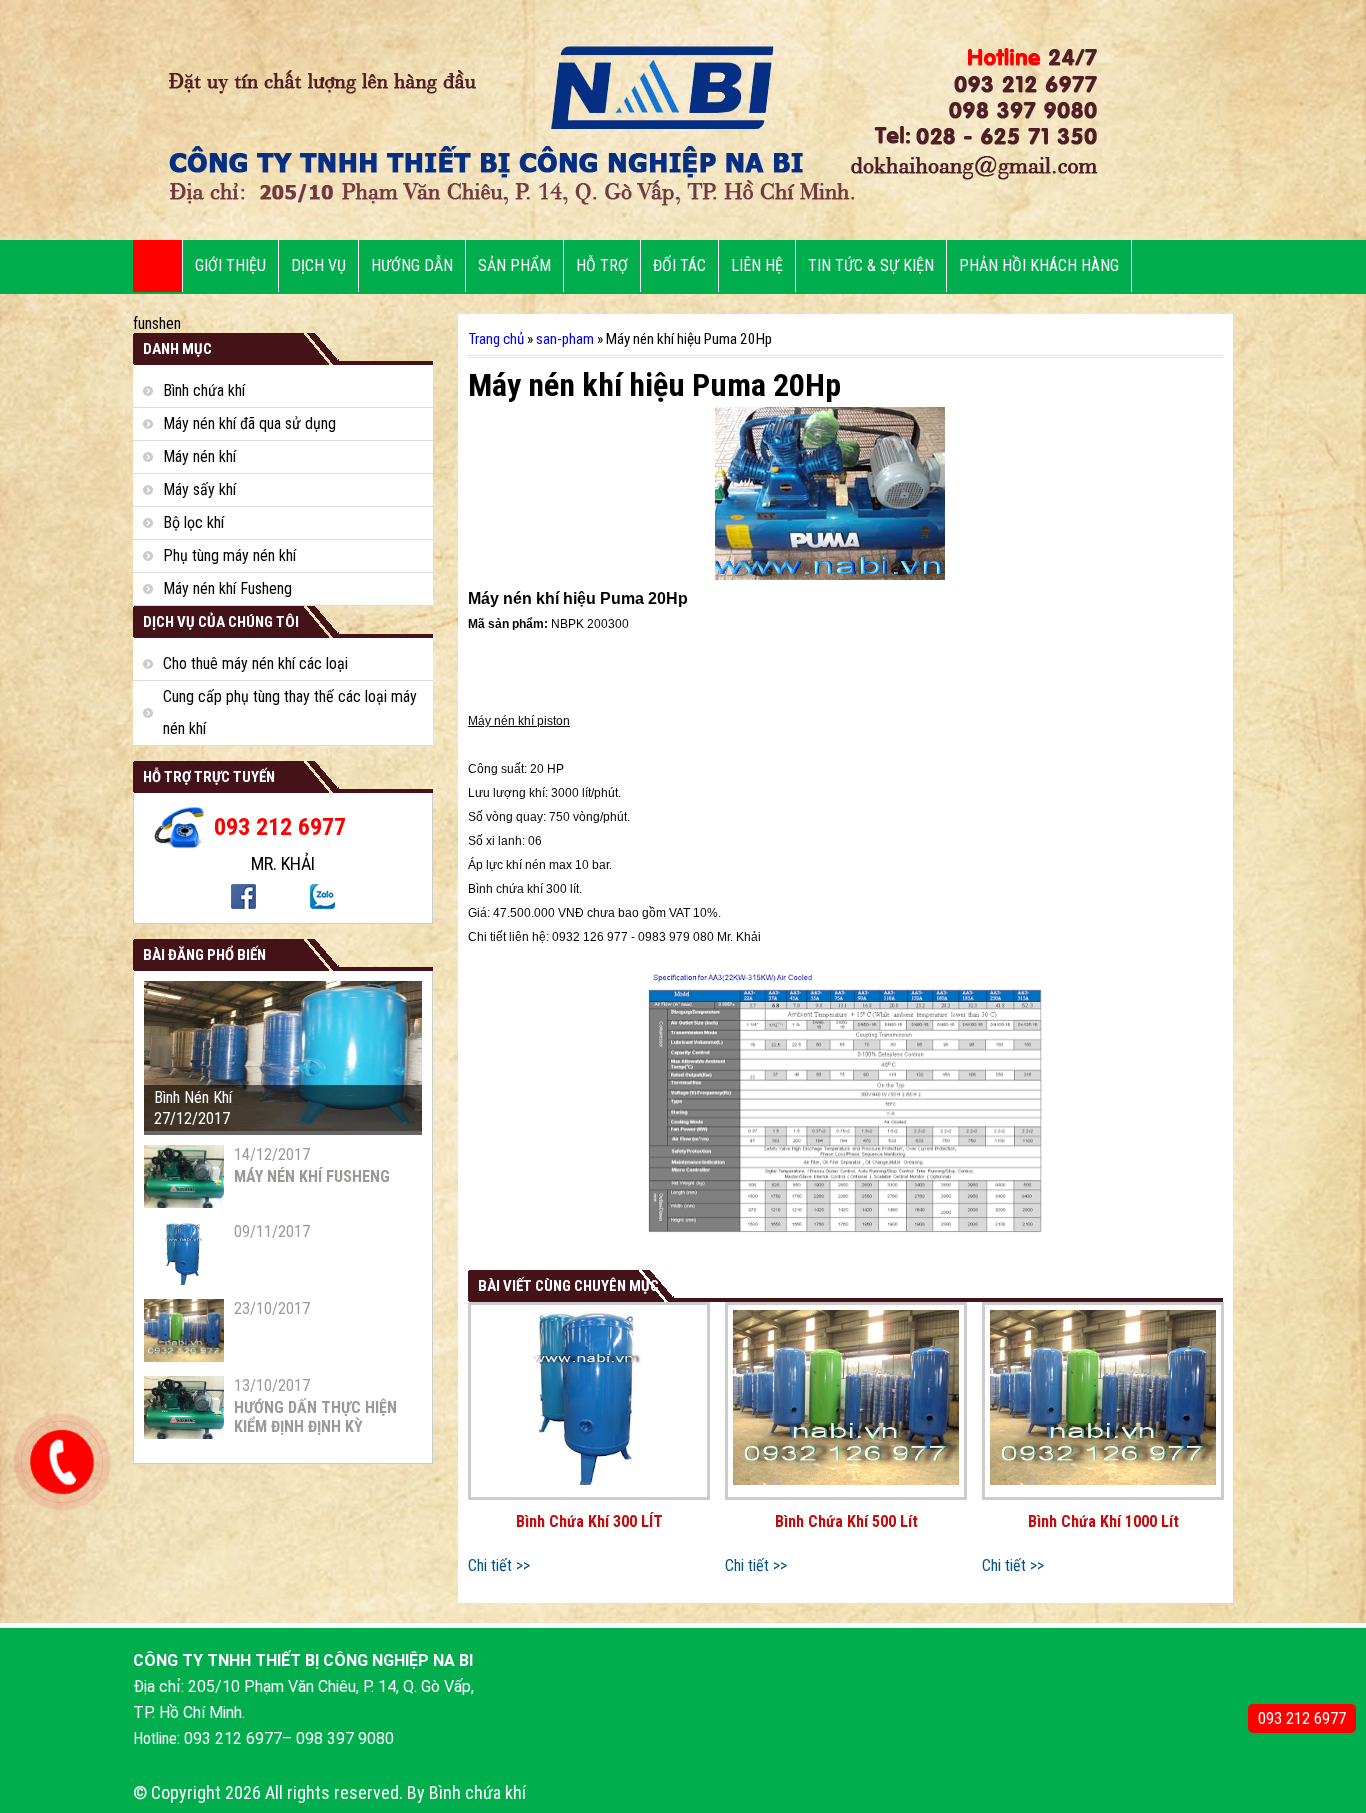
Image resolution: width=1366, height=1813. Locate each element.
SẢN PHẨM (514, 265)
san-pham (565, 339)
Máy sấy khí (199, 489)
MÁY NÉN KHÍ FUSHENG (312, 1176)
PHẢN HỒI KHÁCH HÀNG (1039, 265)
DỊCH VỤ (318, 265)
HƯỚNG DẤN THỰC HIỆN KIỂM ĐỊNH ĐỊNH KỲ (315, 1417)
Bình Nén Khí (193, 1097)
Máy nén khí (199, 456)
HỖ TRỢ (602, 265)
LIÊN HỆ (757, 265)
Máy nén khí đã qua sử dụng (249, 423)
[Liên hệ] (57, 1476)
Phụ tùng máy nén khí (229, 555)
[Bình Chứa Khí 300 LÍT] (589, 1401)
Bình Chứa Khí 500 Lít (846, 1521)
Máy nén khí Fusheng (227, 588)
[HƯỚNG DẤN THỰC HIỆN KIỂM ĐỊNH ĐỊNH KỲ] (184, 1433)
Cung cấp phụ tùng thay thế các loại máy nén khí (290, 712)
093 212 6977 (1302, 1718)
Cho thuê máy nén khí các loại (255, 663)
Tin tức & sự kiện (871, 265)
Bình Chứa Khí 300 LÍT (589, 1521)
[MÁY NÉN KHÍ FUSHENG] (184, 1202)
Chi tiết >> (499, 1565)
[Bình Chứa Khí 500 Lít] (846, 1401)
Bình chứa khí (204, 390)
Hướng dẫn (412, 265)
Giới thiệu (230, 265)
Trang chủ (496, 339)
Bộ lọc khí (193, 522)
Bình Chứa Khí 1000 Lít (1103, 1521)
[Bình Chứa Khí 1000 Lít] (1103, 1401)
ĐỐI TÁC (679, 265)
